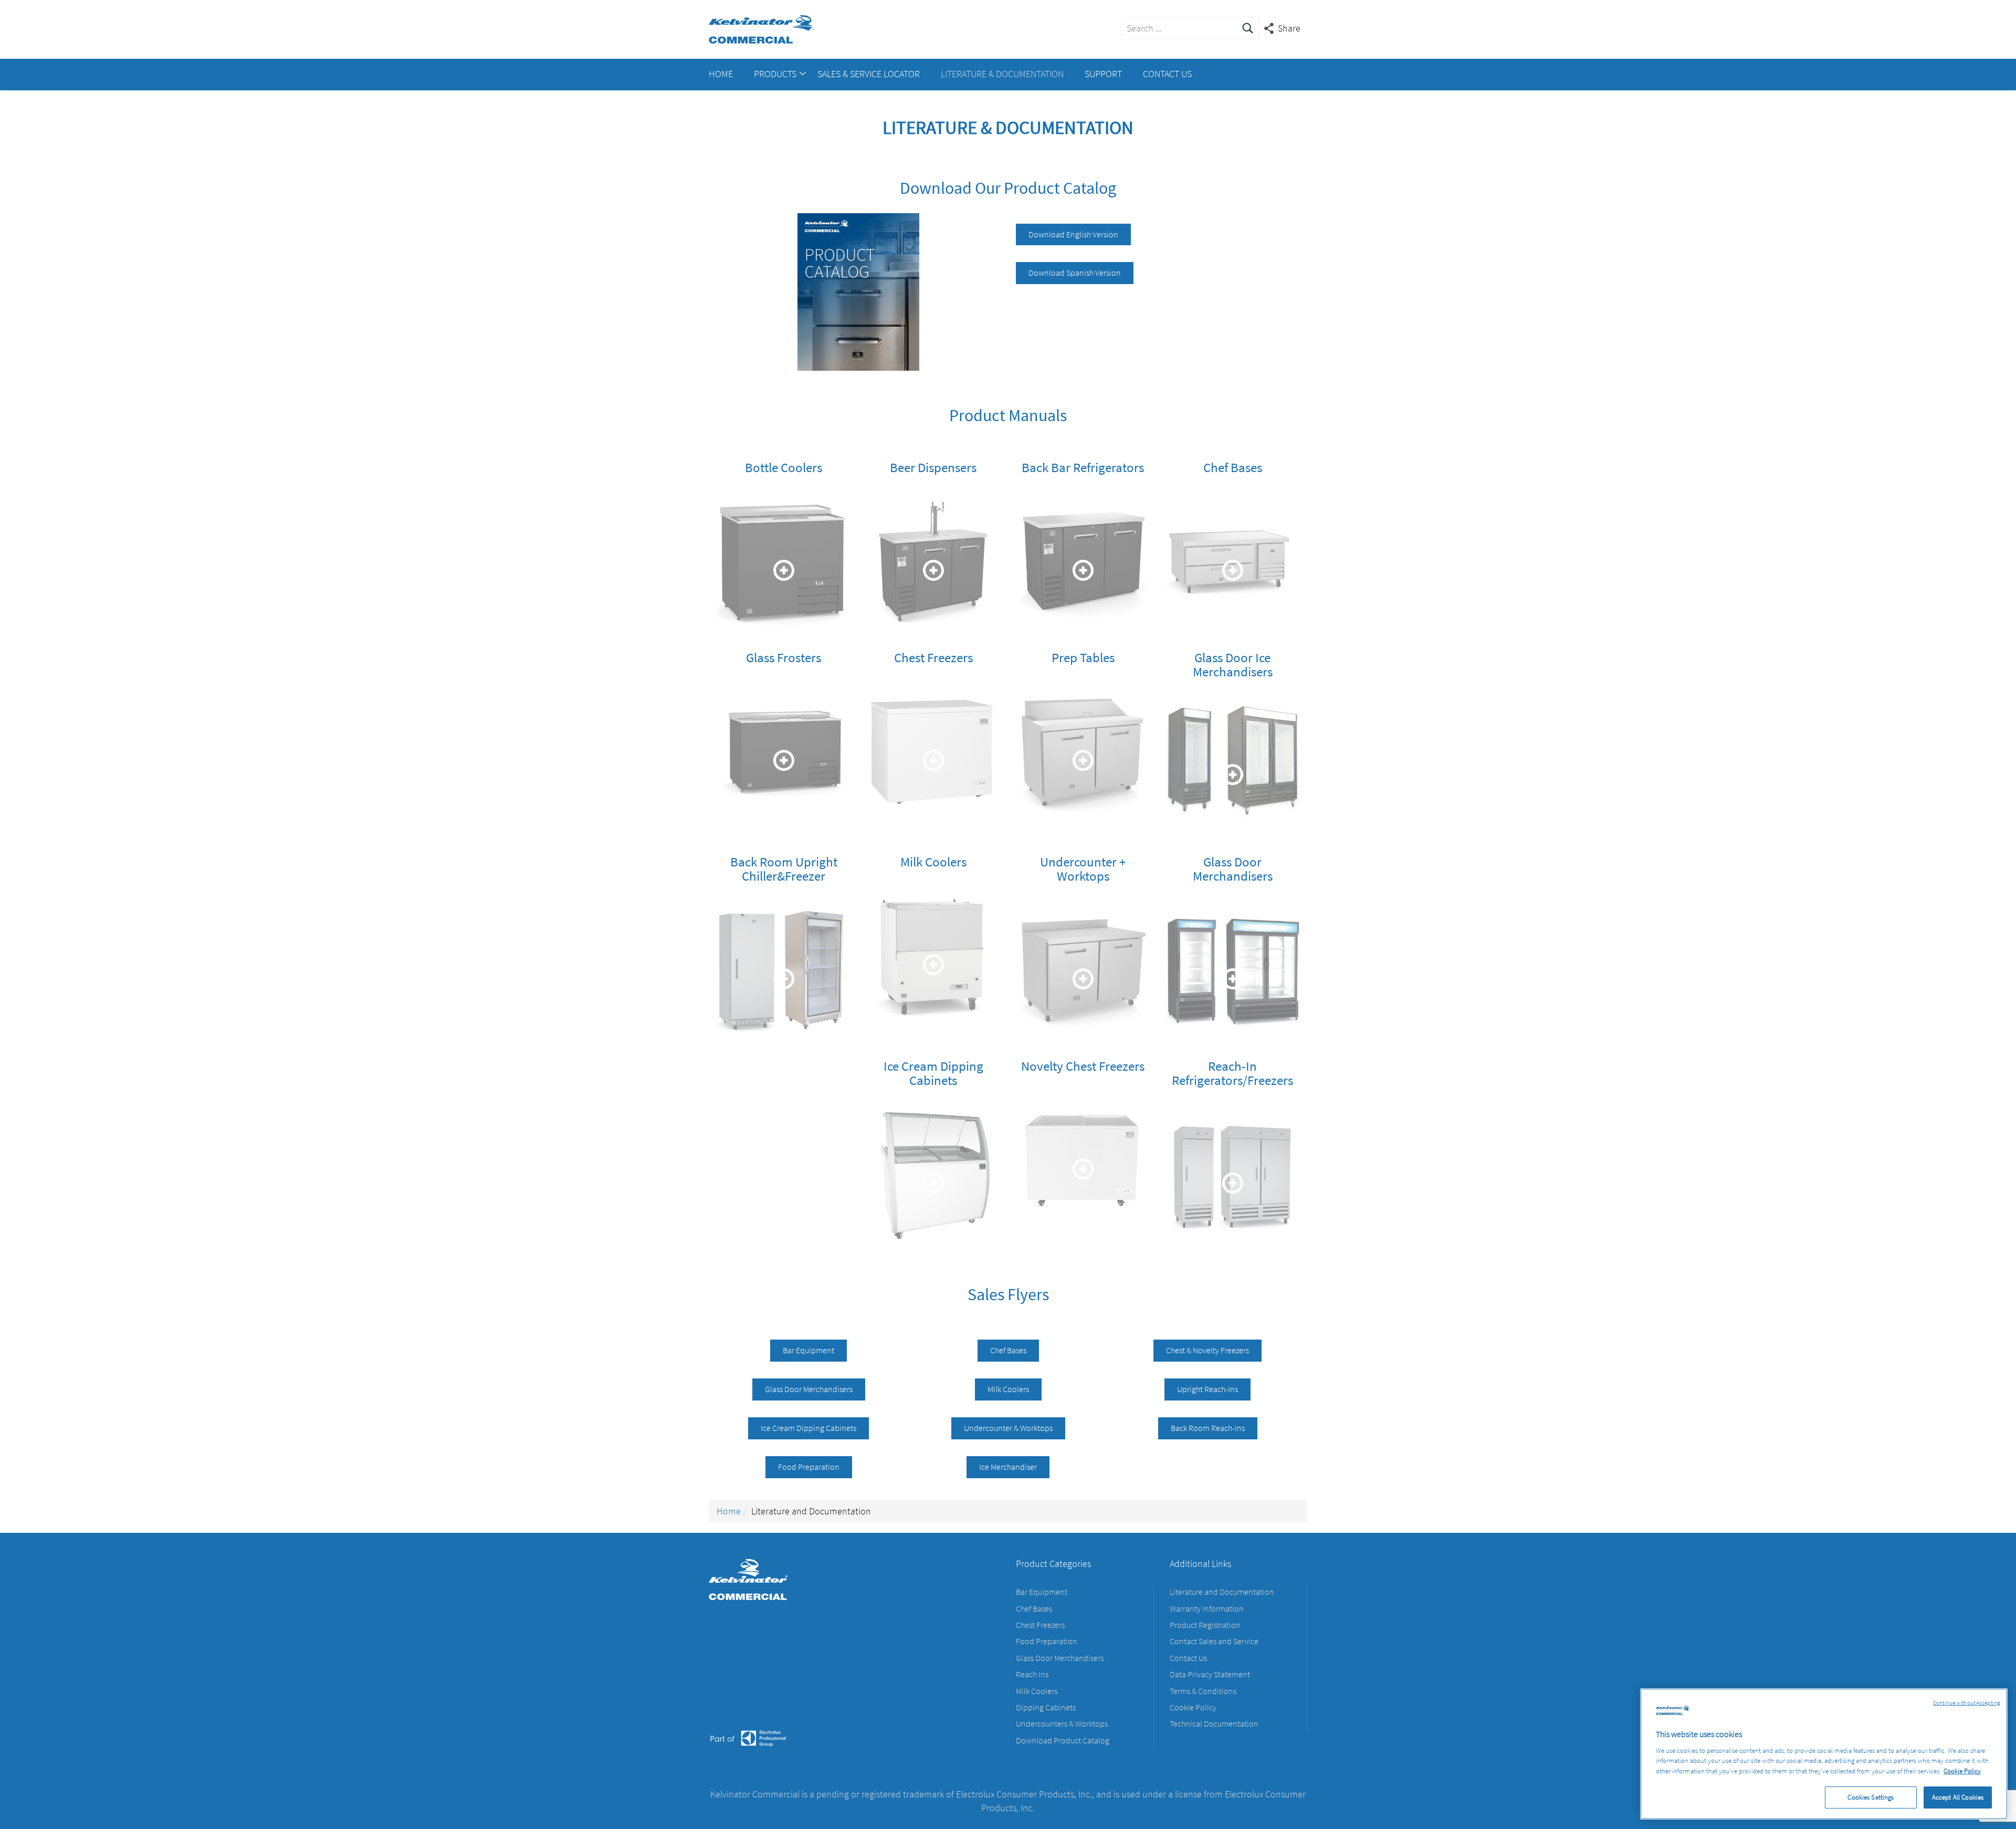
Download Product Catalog (1063, 1740)
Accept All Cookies (1958, 1797)
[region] (1824, 1754)
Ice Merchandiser (1008, 1467)
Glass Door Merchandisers (809, 1389)
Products (775, 74)
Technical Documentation (1214, 1723)
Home (721, 74)
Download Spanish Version (1075, 273)
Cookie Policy (1193, 1707)
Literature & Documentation (1002, 74)
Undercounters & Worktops (1062, 1723)
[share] (1283, 28)
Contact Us (1167, 74)
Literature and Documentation (1222, 1592)
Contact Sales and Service (1214, 1641)
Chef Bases (1008, 1350)
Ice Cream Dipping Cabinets (808, 1428)
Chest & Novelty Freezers (1207, 1350)
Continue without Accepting (1966, 1702)
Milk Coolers (1008, 1389)
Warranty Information (1207, 1608)
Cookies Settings (1871, 1797)
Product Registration (1205, 1625)
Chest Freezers (1040, 1625)
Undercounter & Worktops (1008, 1428)
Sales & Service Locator (869, 74)
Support (1103, 74)
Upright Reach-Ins (1207, 1389)
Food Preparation (809, 1467)
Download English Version (1073, 234)
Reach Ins (1032, 1674)
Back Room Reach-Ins (1208, 1428)
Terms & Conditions (1203, 1691)
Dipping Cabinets (1046, 1707)
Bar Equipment (808, 1350)
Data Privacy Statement (1210, 1674)
